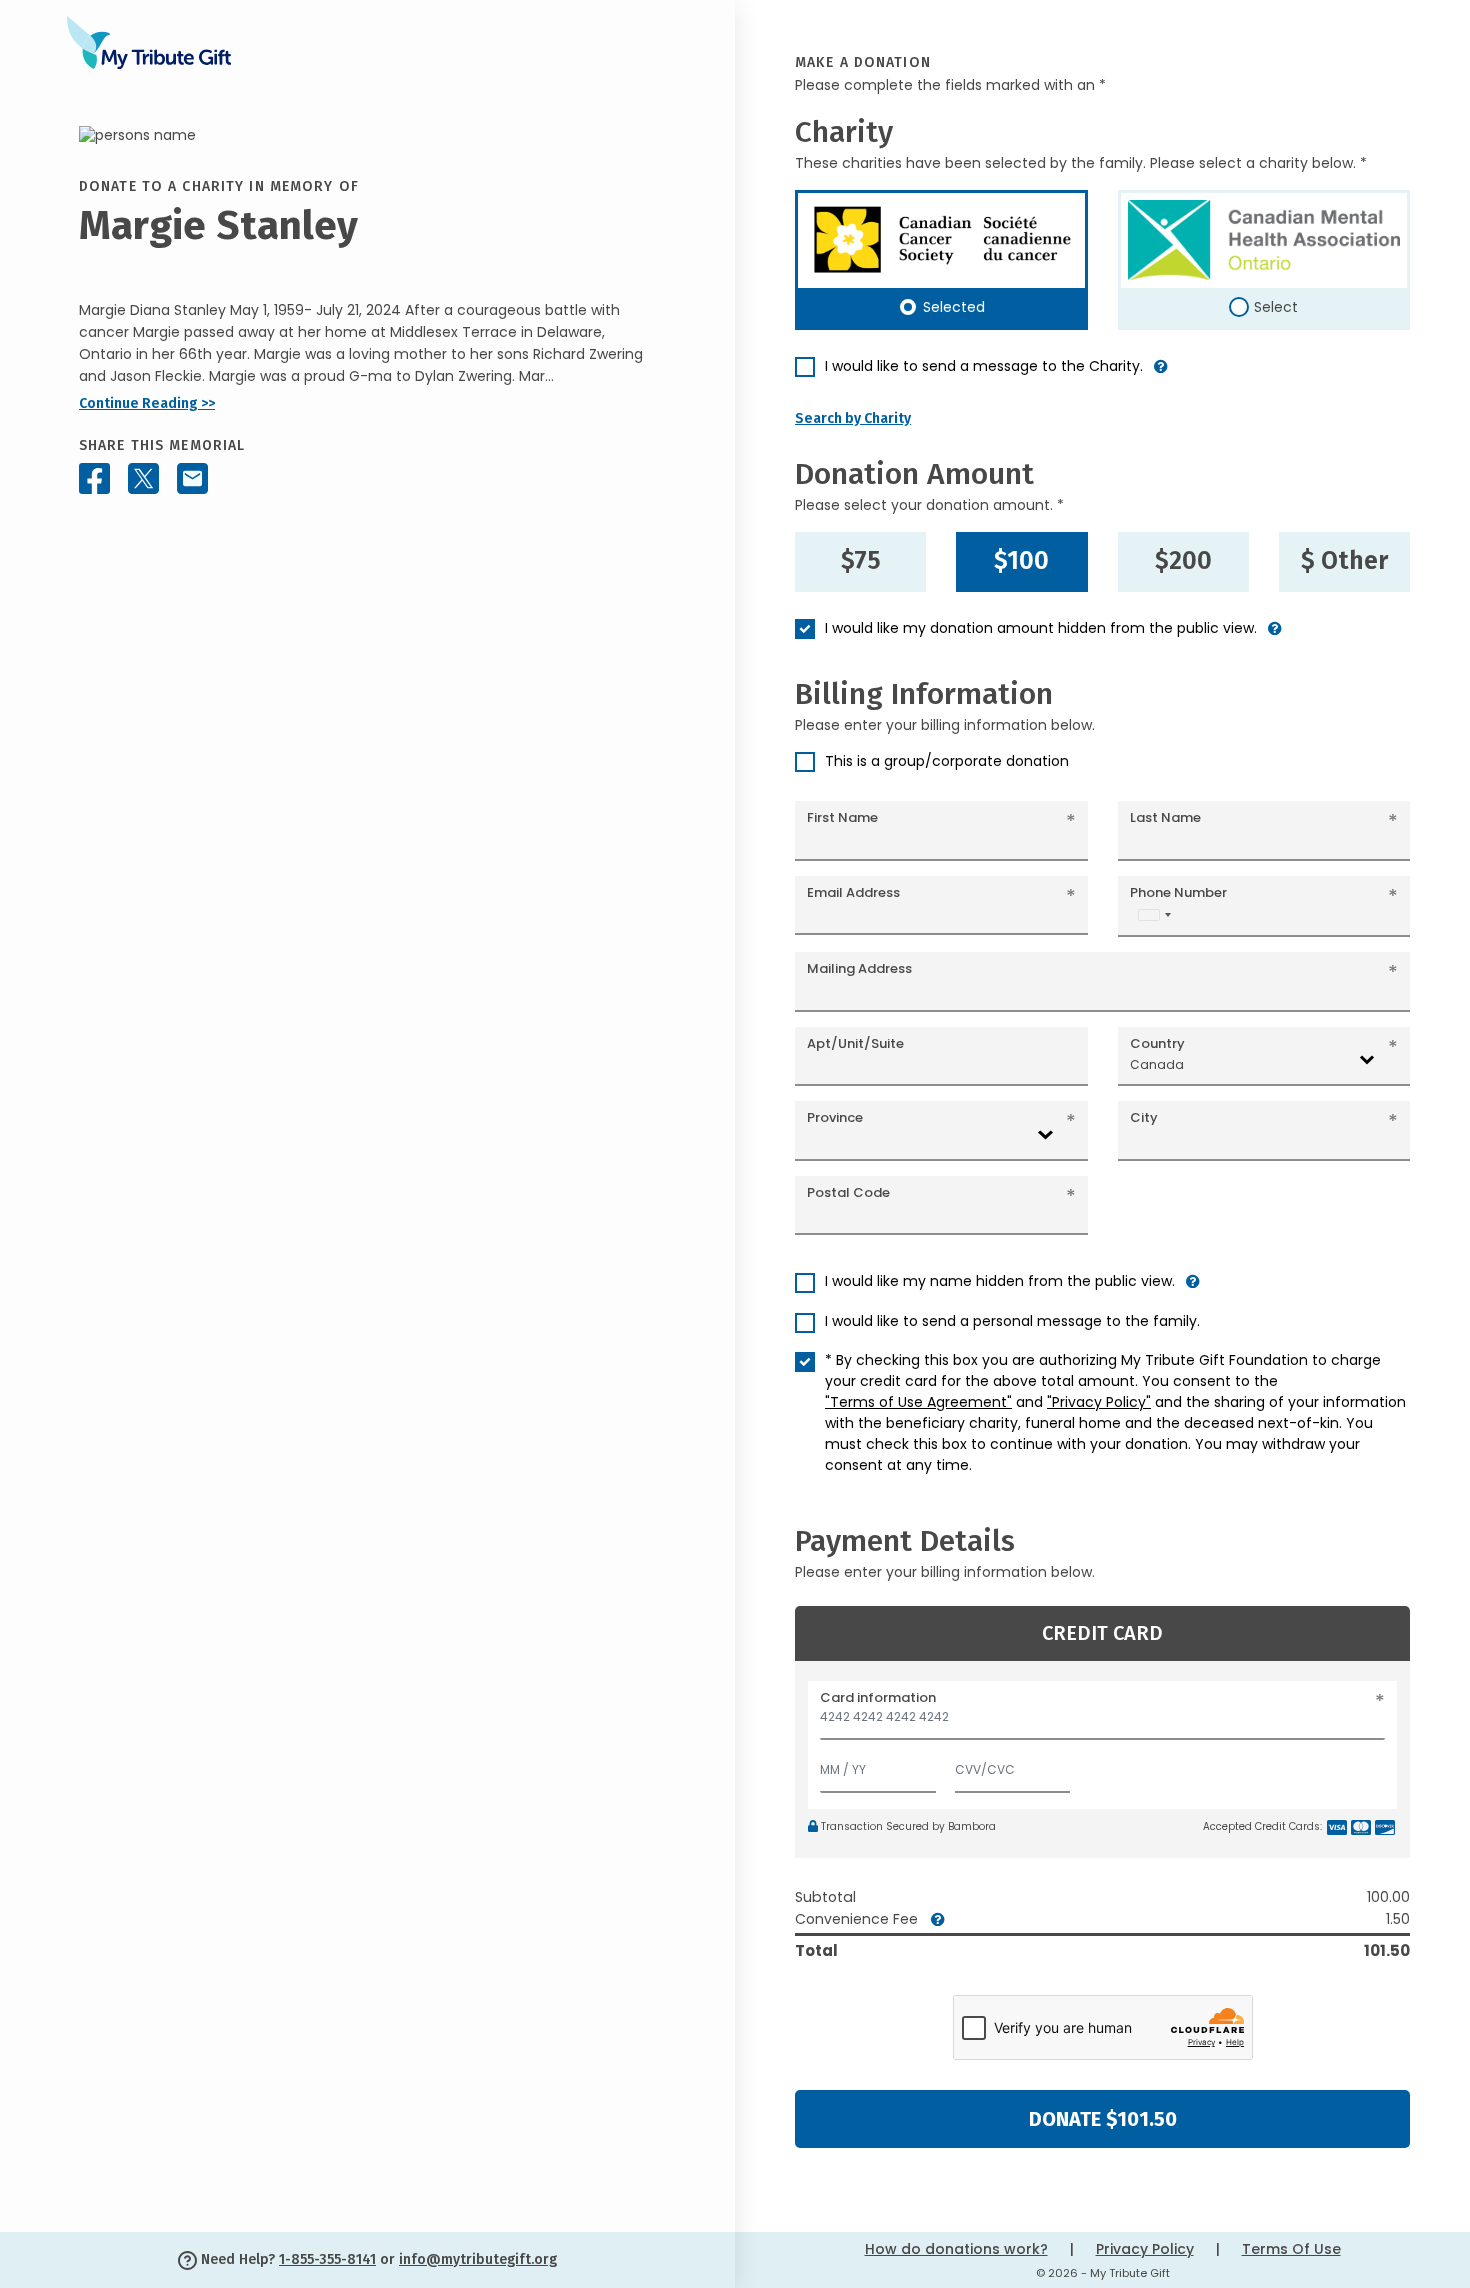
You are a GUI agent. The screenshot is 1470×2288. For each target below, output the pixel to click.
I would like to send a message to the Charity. (984, 366)
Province (835, 1117)
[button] (1161, 374)
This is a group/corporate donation (947, 761)
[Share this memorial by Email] (192, 478)
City (1144, 1117)
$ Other (1344, 561)
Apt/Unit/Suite (855, 1043)
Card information (878, 1697)
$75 (861, 561)
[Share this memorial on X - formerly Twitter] (143, 478)
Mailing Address (859, 968)
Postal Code (848, 1192)
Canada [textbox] (1157, 1064)
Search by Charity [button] (853, 418)
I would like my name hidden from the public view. (1000, 1281)
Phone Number (1178, 892)
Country (1157, 1043)
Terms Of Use (1291, 2249)
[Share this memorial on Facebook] (94, 478)
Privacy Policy (1145, 2249)
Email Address (853, 892)
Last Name (1165, 817)
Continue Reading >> (147, 403)
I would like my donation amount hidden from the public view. (1041, 628)
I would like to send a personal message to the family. (1012, 1321)
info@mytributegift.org (478, 2259)
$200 (1183, 561)
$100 (1021, 561)
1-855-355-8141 (327, 2259)
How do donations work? (956, 2249)
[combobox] (1154, 914)
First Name (842, 817)
